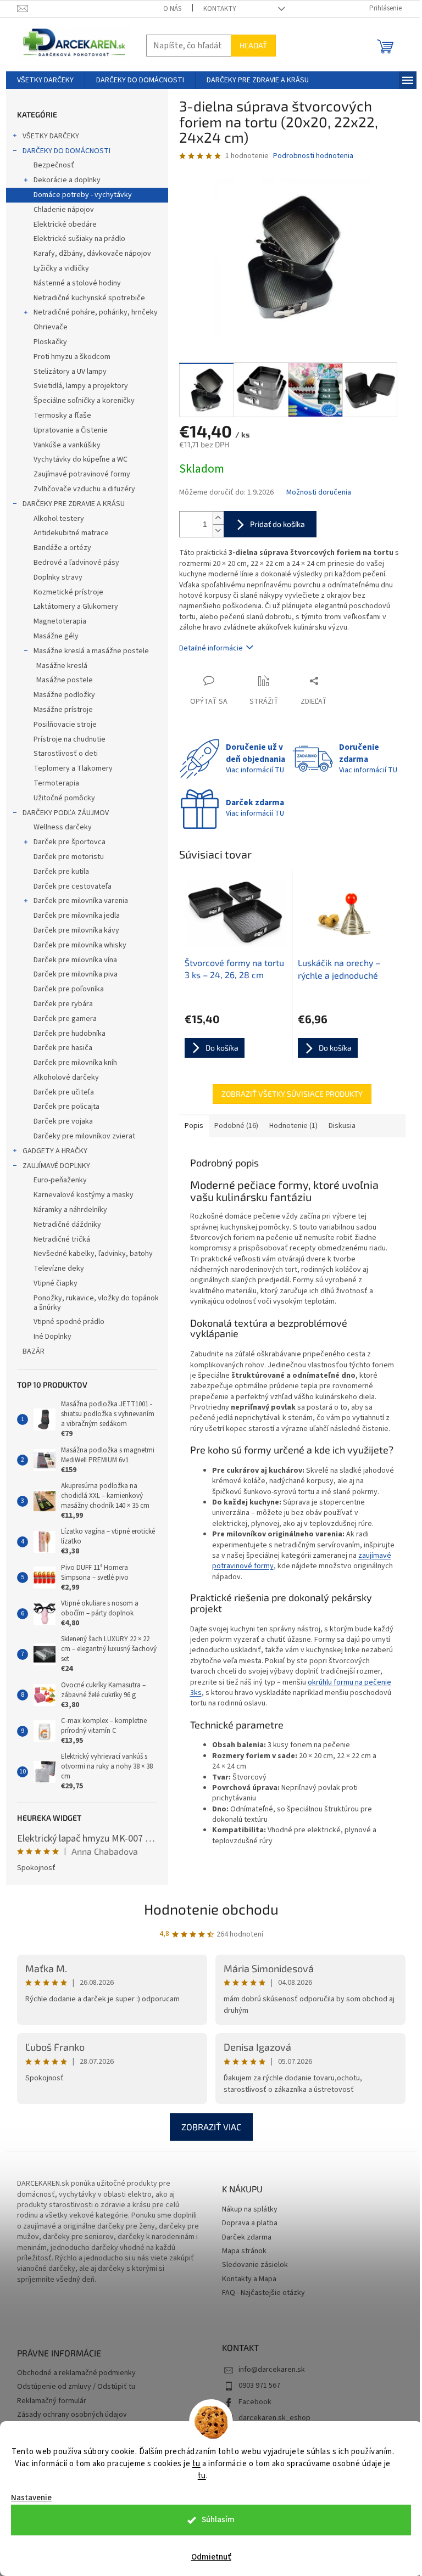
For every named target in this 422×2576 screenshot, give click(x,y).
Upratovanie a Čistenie (71, 430)
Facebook (255, 2402)
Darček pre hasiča (63, 1048)
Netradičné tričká (62, 1239)
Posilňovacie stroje (65, 725)
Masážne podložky (64, 695)
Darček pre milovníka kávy (76, 930)
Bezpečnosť (54, 165)
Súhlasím (218, 2520)
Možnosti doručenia (319, 493)
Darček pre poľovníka (69, 989)
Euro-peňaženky (60, 1180)
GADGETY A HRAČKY (55, 1151)
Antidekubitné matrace (71, 533)
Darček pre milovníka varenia (81, 901)
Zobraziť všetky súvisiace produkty (292, 1094)
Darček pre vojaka (63, 1121)
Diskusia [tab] (342, 1126)
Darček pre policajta (66, 1107)
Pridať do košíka (277, 524)
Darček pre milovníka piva (76, 974)
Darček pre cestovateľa (73, 886)
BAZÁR (34, 1351)
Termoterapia (56, 783)
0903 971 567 (259, 2386)
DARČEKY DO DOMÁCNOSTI (66, 151)
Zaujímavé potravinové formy (82, 474)
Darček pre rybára (63, 1004)
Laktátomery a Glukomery (76, 607)
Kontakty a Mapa (249, 2279)
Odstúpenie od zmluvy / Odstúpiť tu (76, 2387)
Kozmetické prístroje (68, 592)
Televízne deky (59, 1269)
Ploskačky (50, 342)
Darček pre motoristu (69, 857)
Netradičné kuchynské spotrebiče (89, 298)
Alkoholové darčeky (66, 1077)
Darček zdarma (247, 2238)
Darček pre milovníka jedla (77, 916)
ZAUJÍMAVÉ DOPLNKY (56, 1166)
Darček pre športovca (70, 842)
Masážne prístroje (63, 710)
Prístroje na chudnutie (70, 739)
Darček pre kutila (61, 872)
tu (196, 2464)
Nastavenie (31, 2498)
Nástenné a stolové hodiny (77, 283)
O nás (172, 9)
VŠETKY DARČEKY (51, 136)
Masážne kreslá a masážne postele (91, 651)
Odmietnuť (211, 2557)
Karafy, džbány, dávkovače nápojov (92, 254)
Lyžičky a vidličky (61, 268)
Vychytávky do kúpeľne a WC (80, 459)
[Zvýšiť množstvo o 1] (218, 518)
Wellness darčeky (63, 827)
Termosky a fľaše (62, 416)
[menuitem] (45, 80)
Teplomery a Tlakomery (73, 768)
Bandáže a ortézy (62, 548)
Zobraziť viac (211, 2127)
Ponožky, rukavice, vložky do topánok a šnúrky (96, 1303)
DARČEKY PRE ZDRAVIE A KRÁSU (74, 504)
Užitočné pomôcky (64, 798)
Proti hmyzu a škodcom (72, 357)
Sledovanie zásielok (255, 2265)
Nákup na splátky (250, 2210)
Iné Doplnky (52, 1337)
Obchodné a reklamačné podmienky (76, 2373)
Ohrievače (51, 327)
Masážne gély (56, 636)
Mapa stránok (244, 2251)
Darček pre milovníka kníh (75, 1063)
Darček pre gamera (65, 1019)
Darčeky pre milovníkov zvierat (84, 1136)
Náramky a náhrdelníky (70, 1210)
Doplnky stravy (58, 577)
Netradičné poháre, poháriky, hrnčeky (96, 312)
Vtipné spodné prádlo (69, 1322)
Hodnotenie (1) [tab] (293, 1126)
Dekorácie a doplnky (67, 180)
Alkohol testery (59, 519)
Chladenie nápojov (64, 210)
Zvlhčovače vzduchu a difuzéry (84, 489)
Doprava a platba (250, 2223)
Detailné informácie (211, 648)
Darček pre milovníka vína (75, 960)
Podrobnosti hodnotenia (313, 156)
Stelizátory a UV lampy (70, 372)
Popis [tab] (194, 1126)
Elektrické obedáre (65, 225)
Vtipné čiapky (55, 1283)
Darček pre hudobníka (70, 1034)
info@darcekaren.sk (272, 2370)
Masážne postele (65, 680)
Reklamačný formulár (52, 2401)
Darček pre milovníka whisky (80, 945)
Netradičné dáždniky (67, 1225)
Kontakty (220, 9)
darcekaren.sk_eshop (274, 2418)
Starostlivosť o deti (66, 754)
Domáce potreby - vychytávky (83, 195)
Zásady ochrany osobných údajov (72, 2415)
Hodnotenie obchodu (211, 1909)
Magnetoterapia (60, 621)
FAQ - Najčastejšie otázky (263, 2293)
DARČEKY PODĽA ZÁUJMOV (66, 813)
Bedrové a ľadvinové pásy (76, 563)
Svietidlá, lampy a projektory (81, 386)
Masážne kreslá (62, 666)
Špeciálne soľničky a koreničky (84, 401)
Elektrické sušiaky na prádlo (79, 239)
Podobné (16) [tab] (236, 1126)
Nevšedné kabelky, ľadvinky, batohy (93, 1254)
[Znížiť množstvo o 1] (218, 531)
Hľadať (253, 45)
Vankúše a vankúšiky (67, 445)
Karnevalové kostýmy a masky (84, 1195)
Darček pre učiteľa (64, 1092)
